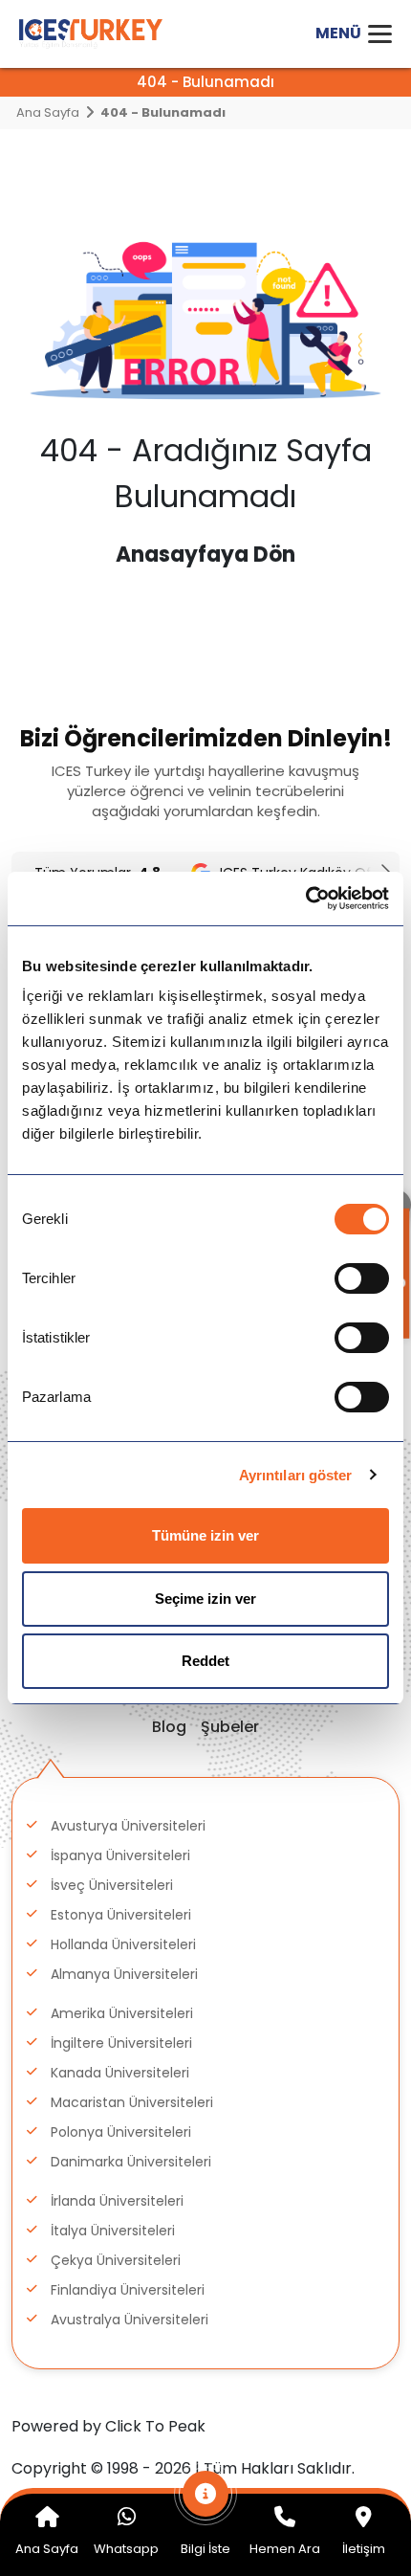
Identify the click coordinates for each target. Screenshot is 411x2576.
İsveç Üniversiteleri (112, 1885)
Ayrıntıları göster (296, 1475)
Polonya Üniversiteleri (121, 2132)
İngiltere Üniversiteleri (121, 2043)
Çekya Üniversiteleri (116, 2260)
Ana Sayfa (48, 112)
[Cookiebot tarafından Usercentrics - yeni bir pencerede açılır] (305, 899)
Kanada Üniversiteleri (120, 2073)
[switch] (362, 1278)
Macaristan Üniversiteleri (132, 2102)
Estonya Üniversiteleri (121, 1915)
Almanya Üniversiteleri (124, 1974)
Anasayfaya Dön (205, 555)
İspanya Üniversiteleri (120, 1855)
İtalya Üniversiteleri (113, 2231)
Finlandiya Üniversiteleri (128, 2290)
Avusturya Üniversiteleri (128, 1826)
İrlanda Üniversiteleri (117, 2201)
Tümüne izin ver (205, 1535)
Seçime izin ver (205, 1599)
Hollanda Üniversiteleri (123, 1944)
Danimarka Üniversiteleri (131, 2162)
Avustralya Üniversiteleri (130, 2320)
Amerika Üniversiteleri (122, 2013)
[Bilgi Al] (206, 2503)
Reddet (205, 1661)
